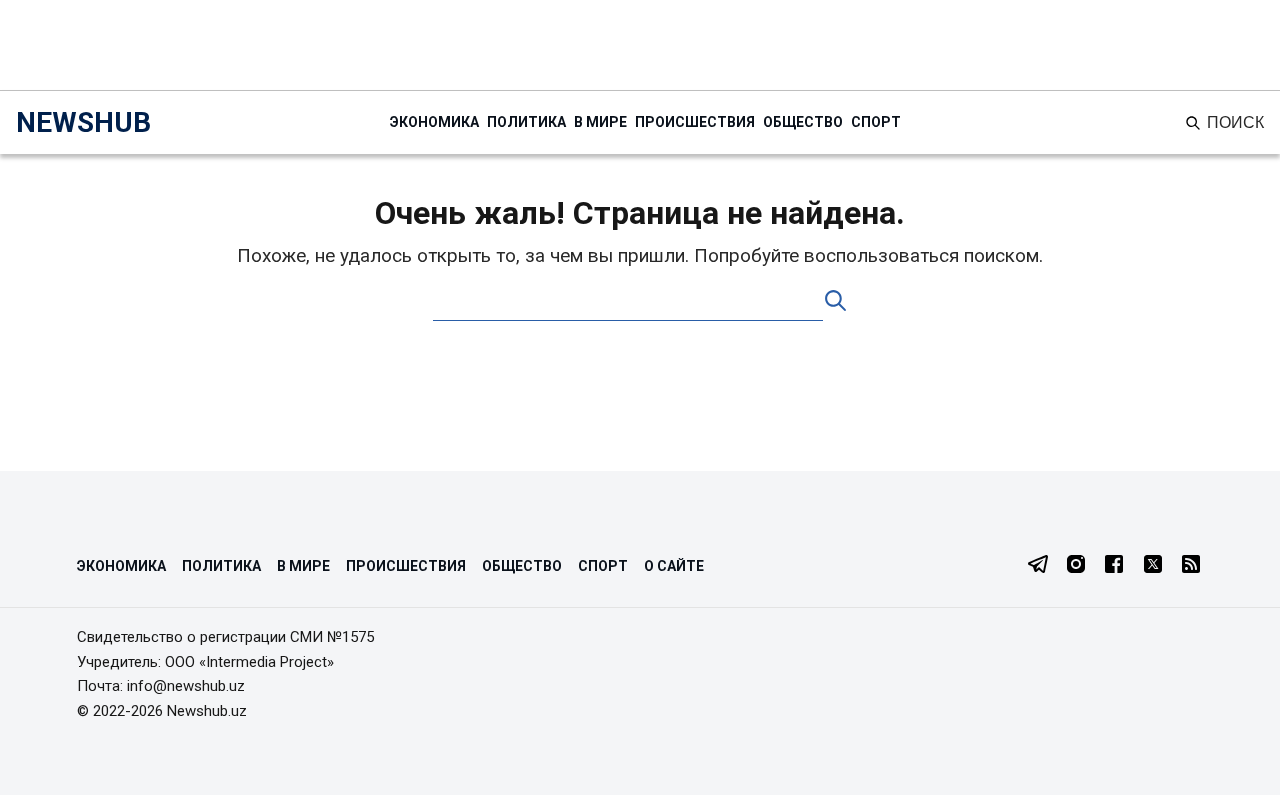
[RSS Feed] (1191, 566)
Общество (803, 122)
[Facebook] (1114, 566)
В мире (600, 122)
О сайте (674, 566)
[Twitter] (1153, 566)
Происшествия (695, 122)
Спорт (876, 122)
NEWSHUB (83, 122)
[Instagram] (1076, 566)
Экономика (434, 122)
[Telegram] (1038, 566)
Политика (526, 122)
